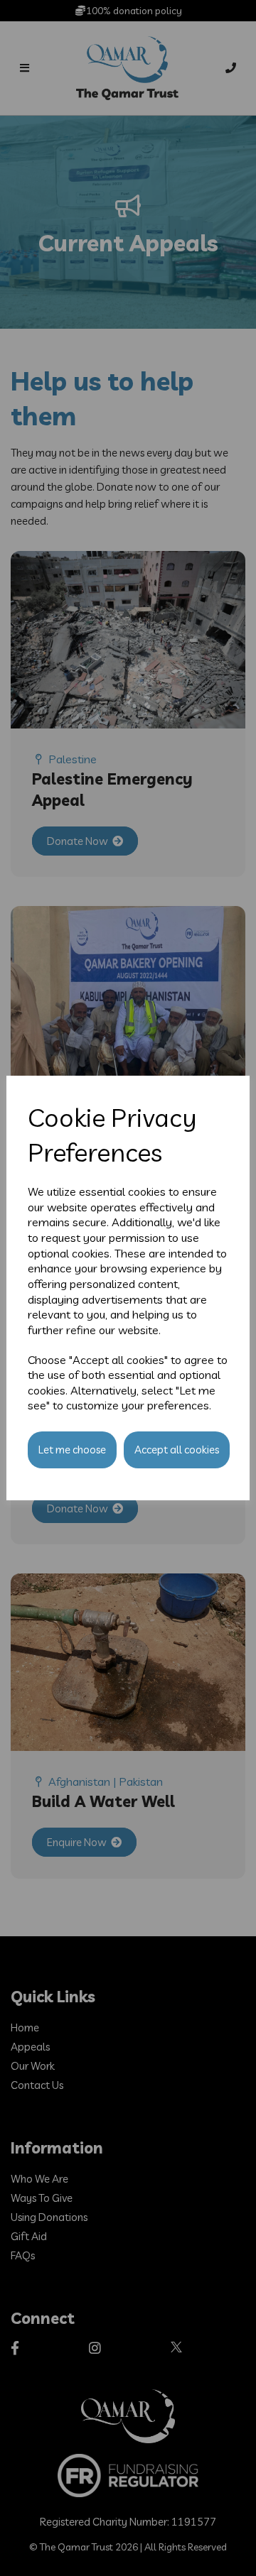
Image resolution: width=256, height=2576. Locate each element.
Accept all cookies (177, 1450)
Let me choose (72, 1450)
